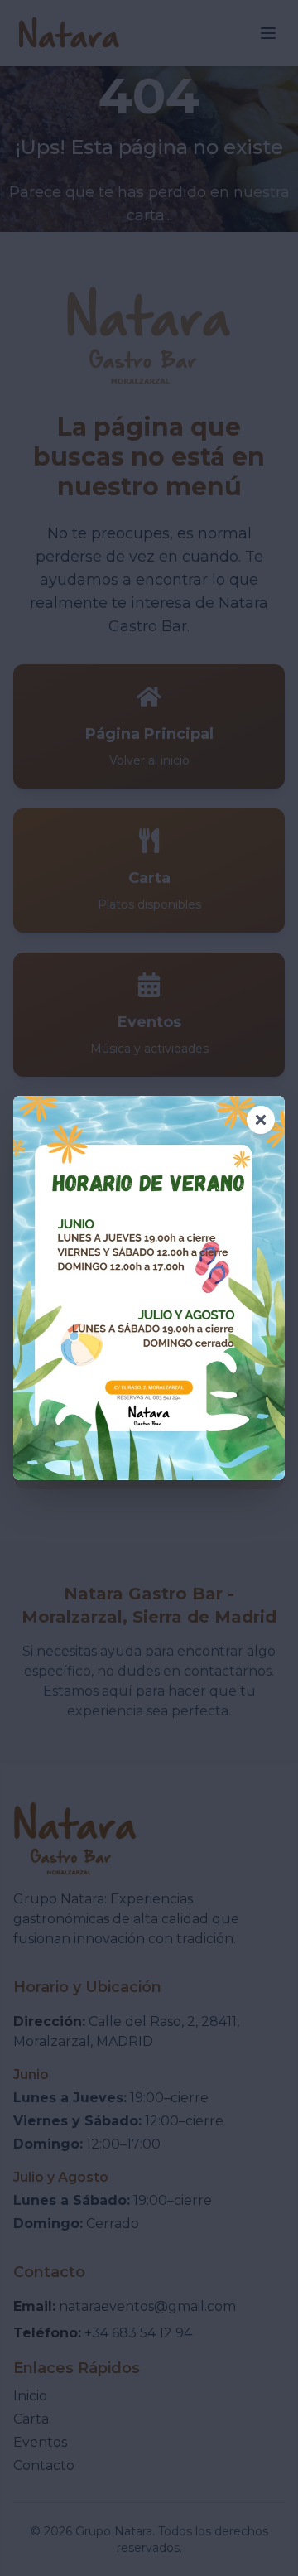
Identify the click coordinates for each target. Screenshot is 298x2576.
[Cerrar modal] (261, 1120)
